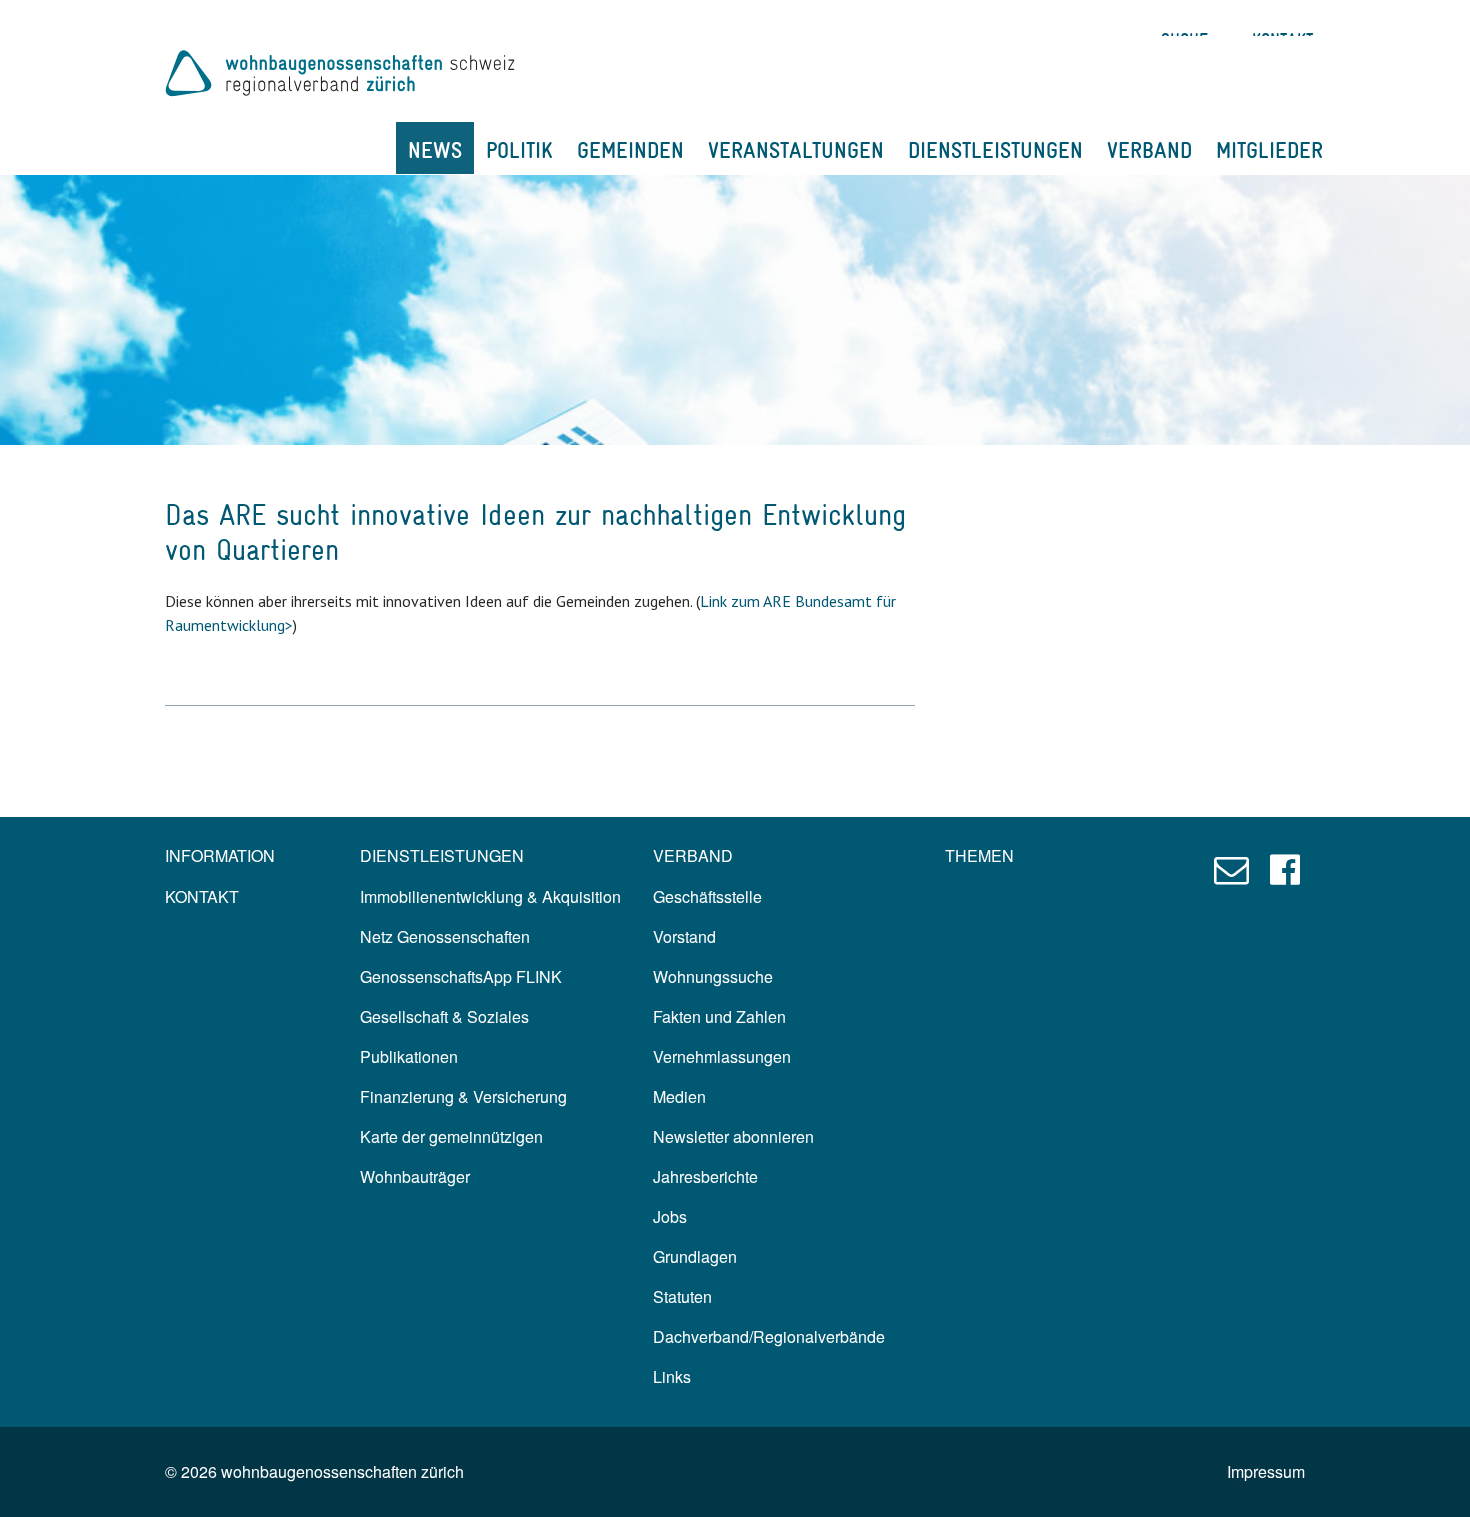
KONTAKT (202, 896)
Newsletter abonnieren (733, 1136)
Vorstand (684, 936)
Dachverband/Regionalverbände (769, 1336)
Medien (679, 1096)
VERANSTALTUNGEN (796, 150)
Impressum (1266, 1471)
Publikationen (409, 1056)
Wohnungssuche (713, 976)
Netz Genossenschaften (445, 936)
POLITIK (519, 150)
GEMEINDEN (630, 150)
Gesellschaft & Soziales (444, 1016)
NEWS (435, 150)
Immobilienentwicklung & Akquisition (490, 896)
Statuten (682, 1296)
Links (672, 1376)
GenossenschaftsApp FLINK (461, 976)
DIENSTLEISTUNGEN (995, 150)
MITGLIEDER (1269, 150)
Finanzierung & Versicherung (463, 1096)
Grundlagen (695, 1256)
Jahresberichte (705, 1176)
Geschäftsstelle (707, 896)
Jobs (670, 1216)
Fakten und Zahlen (719, 1016)
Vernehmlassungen (722, 1056)
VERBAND (1149, 150)
